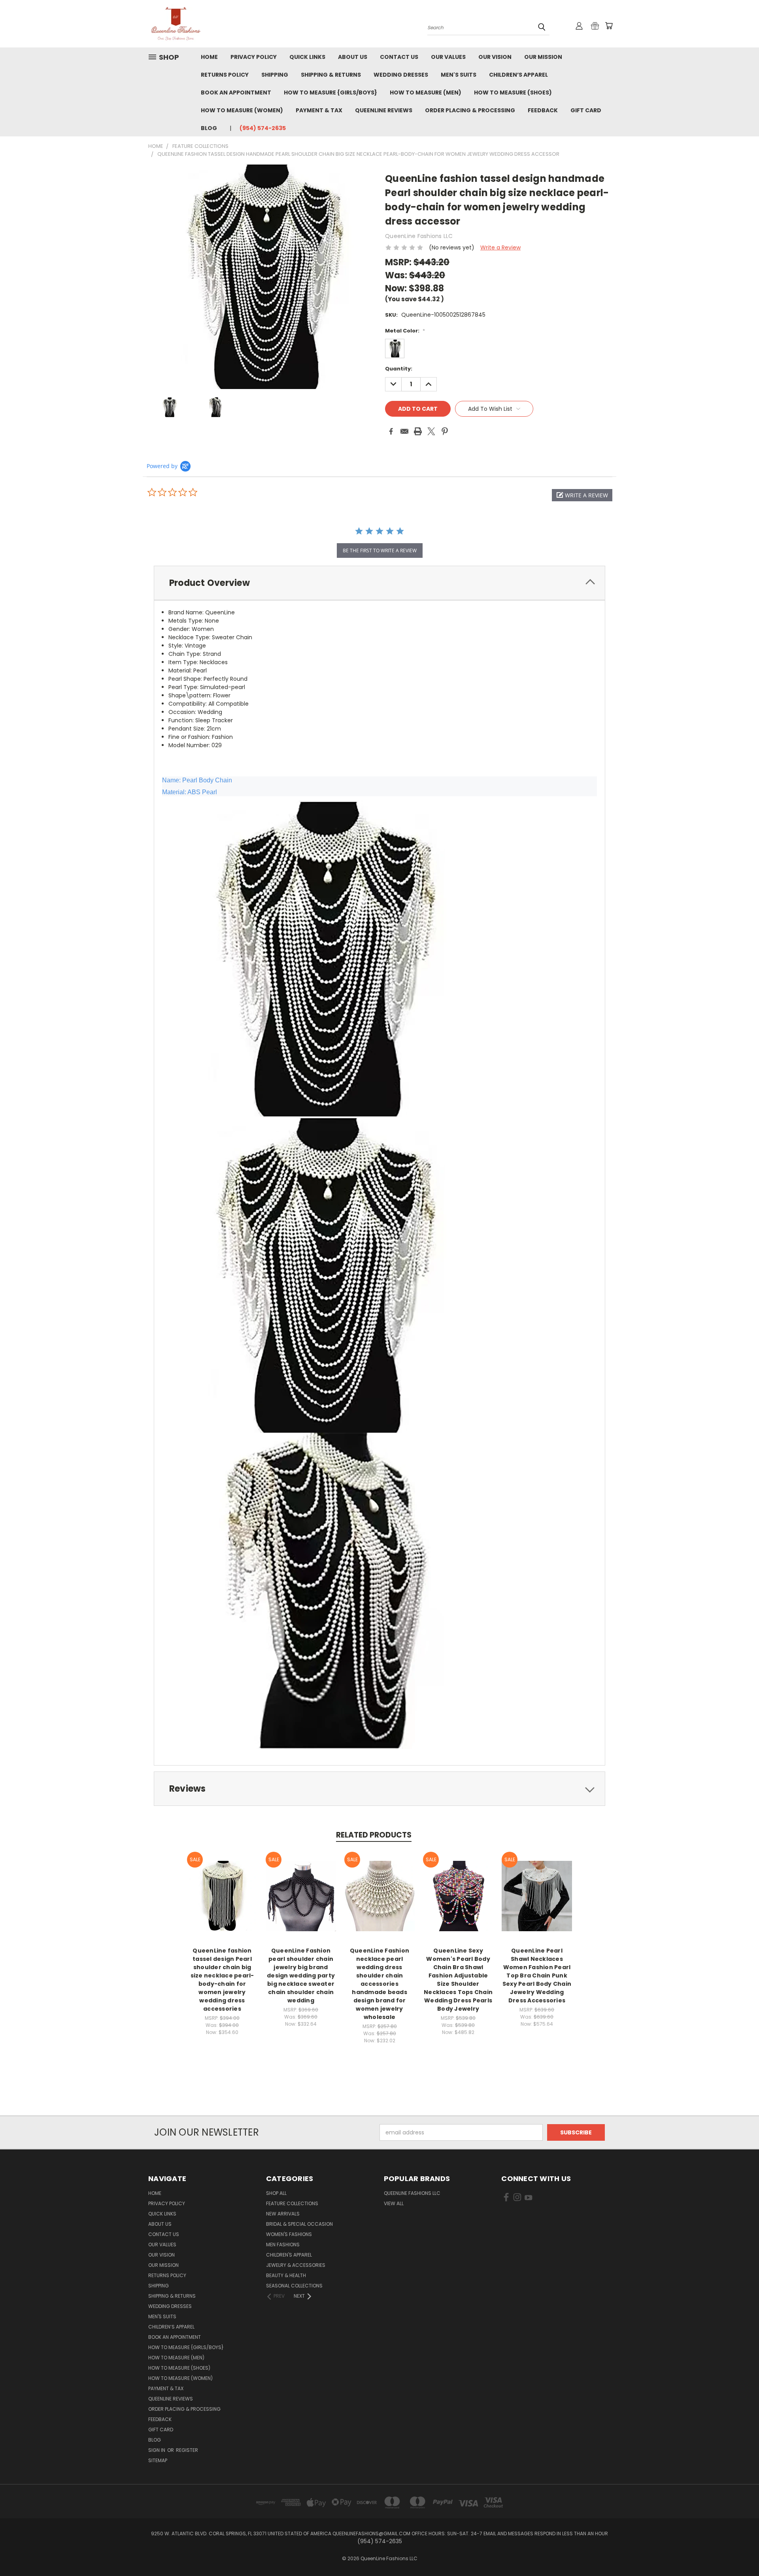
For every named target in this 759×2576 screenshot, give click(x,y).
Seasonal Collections (294, 2286)
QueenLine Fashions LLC (412, 2193)
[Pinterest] (445, 431)
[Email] (404, 431)
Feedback (543, 110)
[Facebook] (391, 431)
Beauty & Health (286, 2275)
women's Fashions (289, 2234)
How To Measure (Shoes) (513, 93)
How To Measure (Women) (242, 110)
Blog (209, 128)
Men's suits (459, 75)
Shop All (276, 2193)
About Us (353, 57)
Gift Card (586, 110)
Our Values (448, 57)
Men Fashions (283, 2245)
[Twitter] (431, 431)
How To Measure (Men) (426, 93)
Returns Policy (225, 75)
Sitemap (158, 2460)
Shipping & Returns (331, 75)
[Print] (418, 431)
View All (394, 2203)
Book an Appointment (236, 93)
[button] (582, 495)
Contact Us (399, 57)
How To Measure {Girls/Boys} (330, 93)
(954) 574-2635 (263, 128)
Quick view (222, 1888)
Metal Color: (405, 331)
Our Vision (495, 57)
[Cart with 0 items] (609, 26)
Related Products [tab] (374, 1835)
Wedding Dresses (401, 75)
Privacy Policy (254, 57)
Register (187, 2450)
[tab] (379, 583)
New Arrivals (283, 2214)
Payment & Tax (319, 110)
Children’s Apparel (518, 75)
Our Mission (543, 57)
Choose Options (222, 1902)
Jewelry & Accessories (296, 2265)
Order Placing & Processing (470, 110)
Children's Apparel (289, 2255)
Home (209, 57)
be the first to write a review (380, 551)
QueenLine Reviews (384, 110)
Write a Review (500, 247)
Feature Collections (292, 2203)
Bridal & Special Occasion (299, 2224)
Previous (738, 2551)
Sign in (157, 2450)
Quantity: (399, 369)
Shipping (275, 75)
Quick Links (307, 57)
